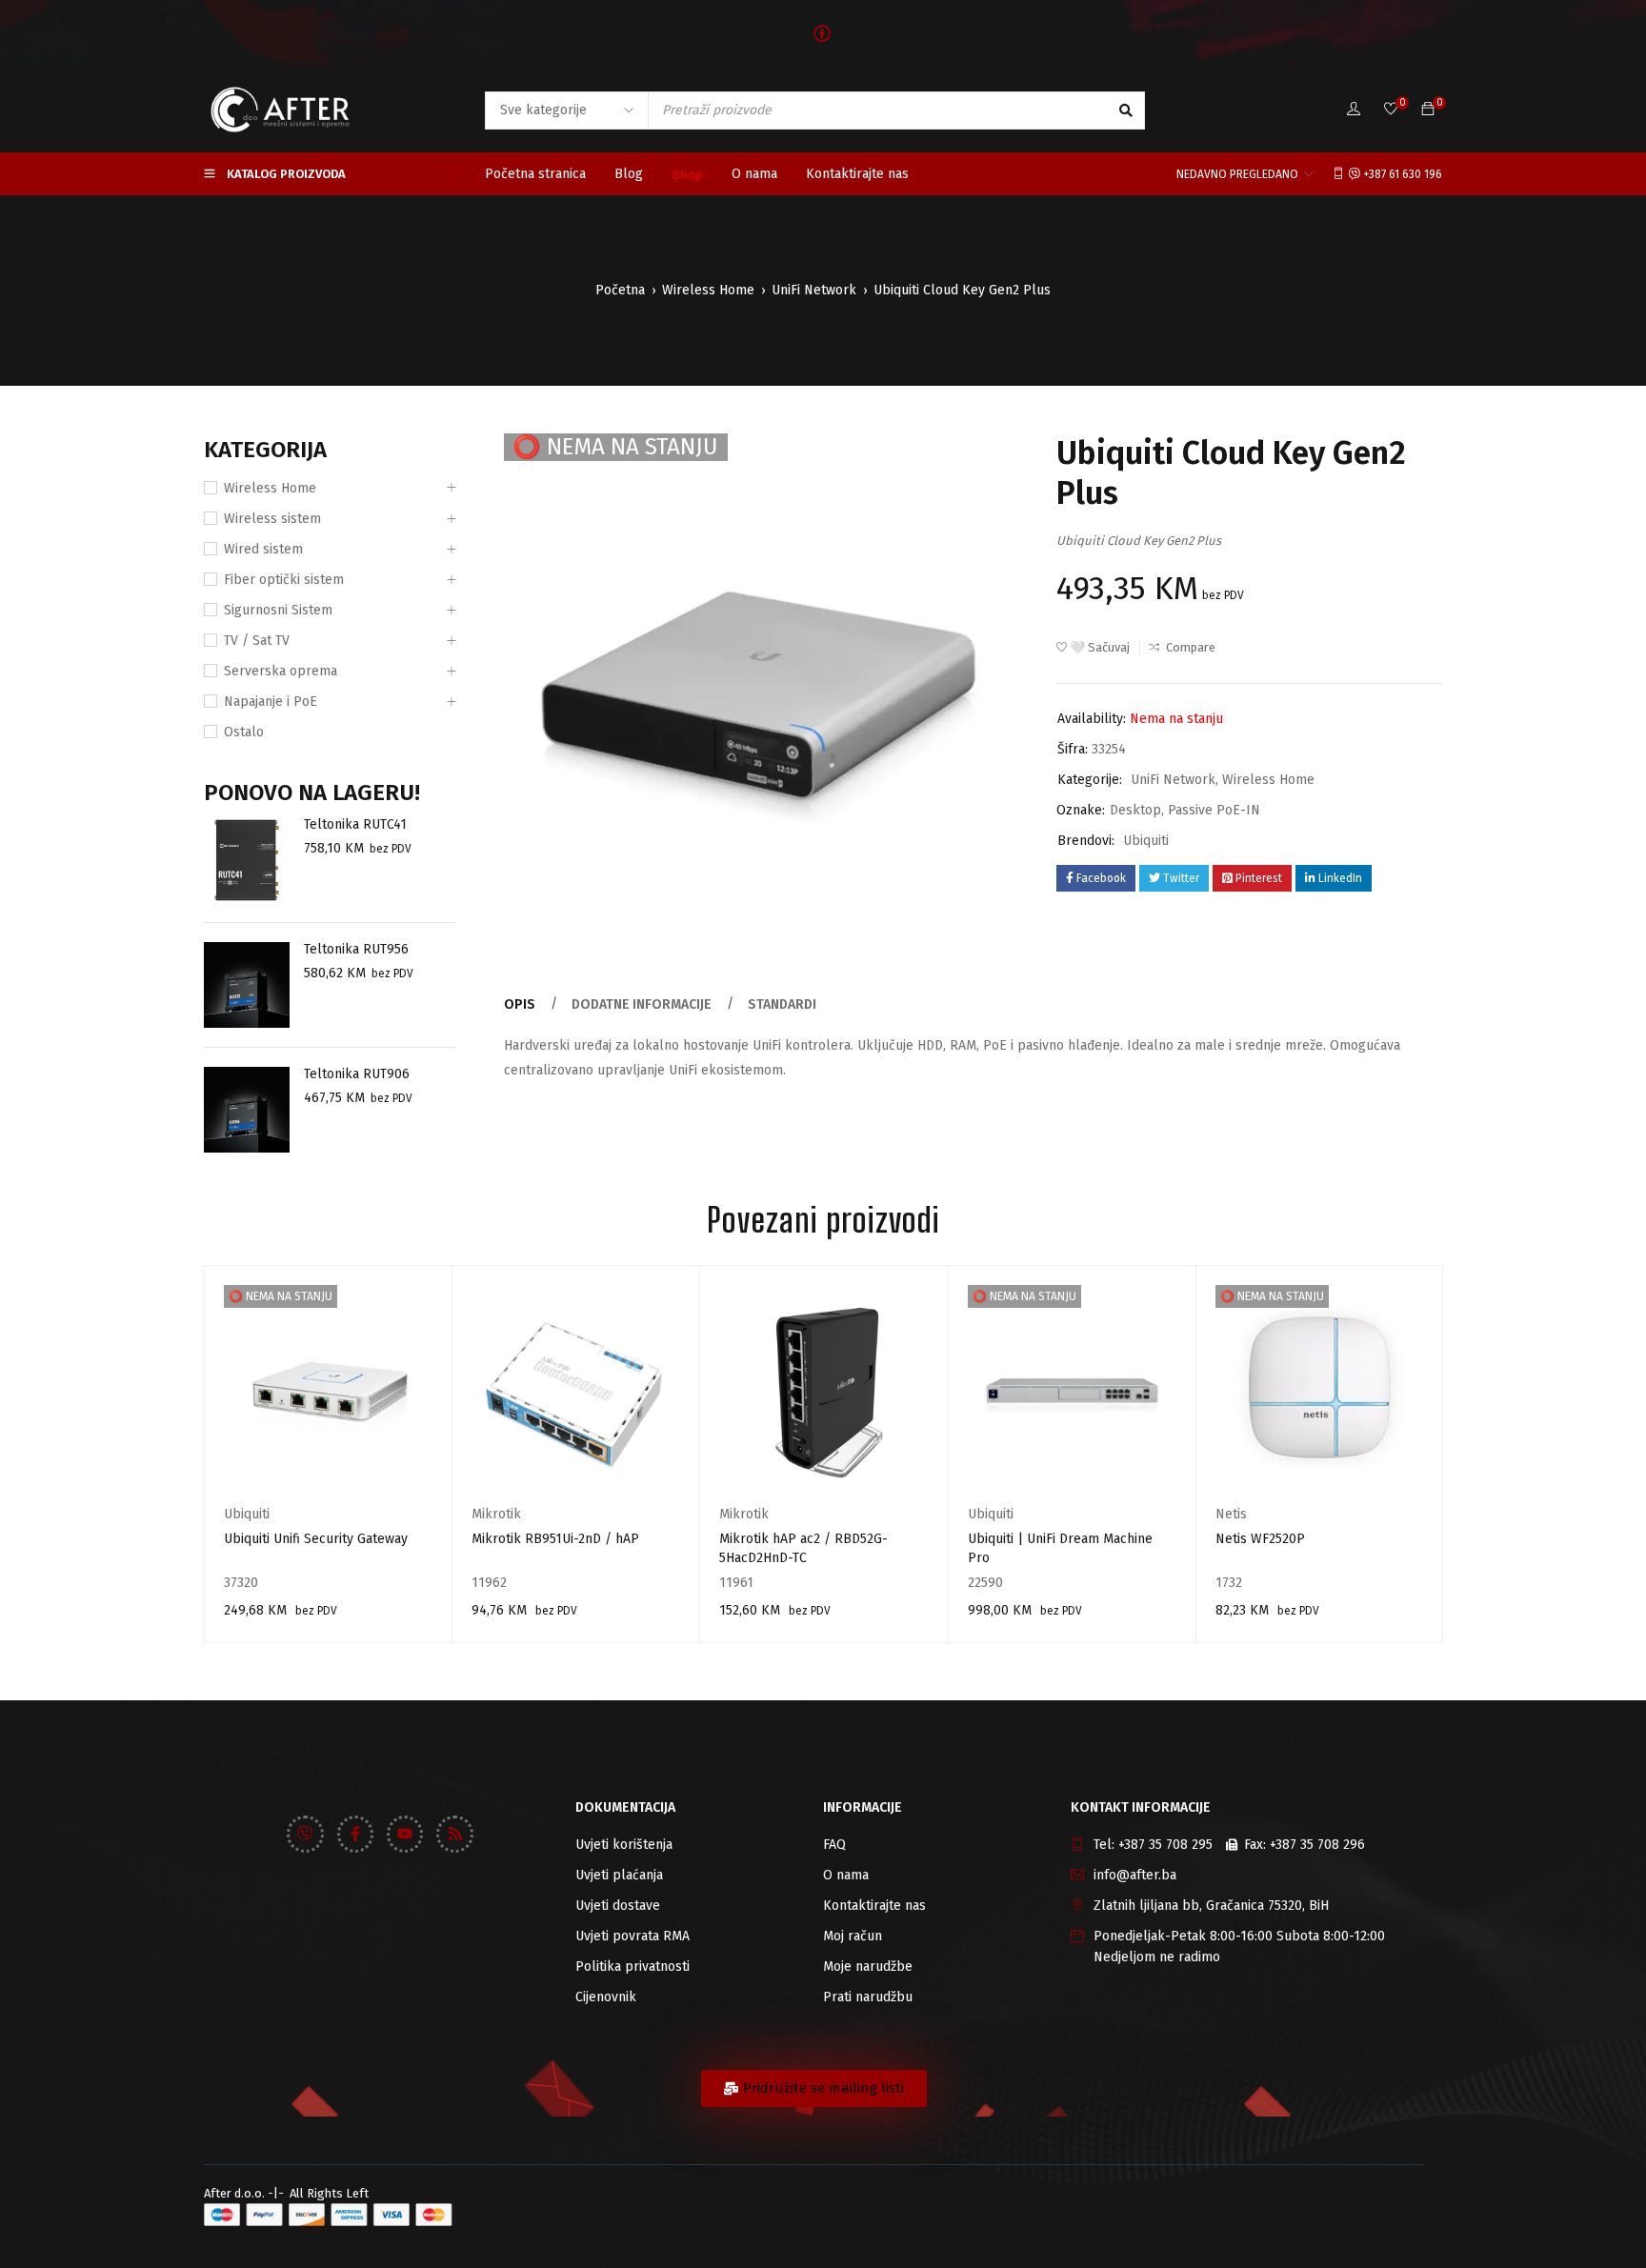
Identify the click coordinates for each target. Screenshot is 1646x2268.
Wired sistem (263, 549)
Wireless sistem (272, 519)
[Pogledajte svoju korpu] (1428, 110)
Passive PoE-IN (1214, 810)
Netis (1231, 1514)
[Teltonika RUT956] (247, 985)
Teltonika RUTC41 (355, 824)
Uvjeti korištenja (624, 1845)
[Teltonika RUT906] (247, 1110)
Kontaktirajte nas (874, 1906)
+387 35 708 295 (1165, 1845)
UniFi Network (814, 290)
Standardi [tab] (782, 1004)
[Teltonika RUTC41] (247, 860)
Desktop (1135, 810)
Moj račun (853, 1936)
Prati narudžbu (868, 1997)
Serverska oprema (281, 671)
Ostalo (244, 732)
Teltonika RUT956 (356, 949)
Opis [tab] (520, 1004)
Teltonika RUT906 (357, 1074)
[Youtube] (405, 1834)
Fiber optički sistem (284, 580)
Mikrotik (496, 1514)
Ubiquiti (1146, 841)
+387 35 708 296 (1317, 1845)
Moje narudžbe (868, 1967)
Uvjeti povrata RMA (632, 1936)
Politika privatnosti (632, 1967)
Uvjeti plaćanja (619, 1875)
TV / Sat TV (257, 641)
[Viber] (305, 1834)
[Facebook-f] (355, 1834)
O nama (846, 1875)
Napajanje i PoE (271, 702)
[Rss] (454, 1834)
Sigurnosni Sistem (278, 610)
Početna (620, 290)
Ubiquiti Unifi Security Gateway (316, 1539)
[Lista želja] (1391, 110)
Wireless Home (708, 290)
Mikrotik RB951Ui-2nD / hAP (555, 1539)
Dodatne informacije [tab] (642, 1004)
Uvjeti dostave (618, 1906)
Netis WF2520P (1260, 1539)
